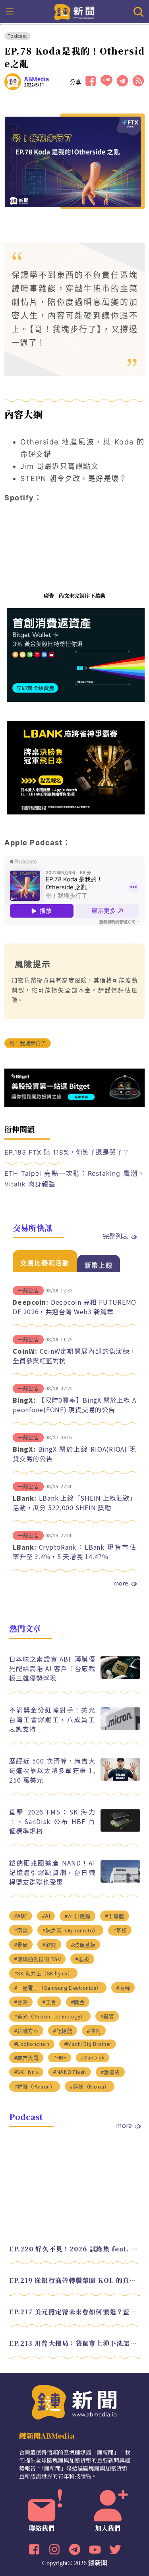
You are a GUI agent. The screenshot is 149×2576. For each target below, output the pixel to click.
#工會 (49, 2002)
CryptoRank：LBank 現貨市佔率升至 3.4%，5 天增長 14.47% (74, 1552)
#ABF (21, 1916)
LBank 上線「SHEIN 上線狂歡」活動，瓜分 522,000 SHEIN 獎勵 (74, 1503)
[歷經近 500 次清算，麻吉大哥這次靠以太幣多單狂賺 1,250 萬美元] (120, 1778)
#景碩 (21, 1945)
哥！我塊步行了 (27, 1043)
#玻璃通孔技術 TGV (38, 1959)
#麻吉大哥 (26, 2058)
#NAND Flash (70, 2072)
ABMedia (37, 79)
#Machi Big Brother (88, 2044)
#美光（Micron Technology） (50, 2017)
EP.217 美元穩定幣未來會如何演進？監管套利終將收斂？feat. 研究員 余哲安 (75, 2312)
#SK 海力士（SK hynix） (44, 1974)
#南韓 (123, 1988)
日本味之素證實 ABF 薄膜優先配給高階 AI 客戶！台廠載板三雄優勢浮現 (52, 1668)
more (121, 1583)
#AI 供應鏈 (77, 1916)
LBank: (25, 1498)
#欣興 (49, 1945)
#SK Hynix (26, 2072)
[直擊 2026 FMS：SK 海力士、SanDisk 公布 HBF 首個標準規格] (120, 1829)
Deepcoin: (31, 1302)
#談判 (94, 2031)
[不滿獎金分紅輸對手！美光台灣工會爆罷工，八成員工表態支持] (120, 1727)
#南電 (21, 1931)
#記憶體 (63, 2031)
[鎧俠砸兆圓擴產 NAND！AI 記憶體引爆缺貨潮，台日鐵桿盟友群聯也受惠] (120, 1880)
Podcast (17, 36)
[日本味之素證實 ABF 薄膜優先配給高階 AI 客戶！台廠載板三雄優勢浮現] (120, 1677)
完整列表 (116, 1236)
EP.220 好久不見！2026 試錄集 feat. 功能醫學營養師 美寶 (75, 2249)
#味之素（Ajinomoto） (70, 1931)
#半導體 (115, 1916)
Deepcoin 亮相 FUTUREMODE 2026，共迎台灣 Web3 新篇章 (74, 1307)
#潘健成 (110, 2072)
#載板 (82, 1959)
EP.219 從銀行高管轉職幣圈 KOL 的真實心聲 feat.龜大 (75, 2280)
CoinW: (25, 1351)
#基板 (120, 1931)
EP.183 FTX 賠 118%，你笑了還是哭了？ (67, 1152)
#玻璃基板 (83, 1945)
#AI (46, 1916)
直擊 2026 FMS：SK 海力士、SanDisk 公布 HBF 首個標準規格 (52, 1821)
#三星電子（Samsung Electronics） (58, 1988)
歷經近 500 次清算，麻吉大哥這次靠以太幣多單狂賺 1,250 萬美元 (52, 1770)
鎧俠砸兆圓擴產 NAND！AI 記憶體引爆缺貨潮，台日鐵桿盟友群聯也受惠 (52, 1872)
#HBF (60, 2058)
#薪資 (107, 2017)
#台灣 (21, 2002)
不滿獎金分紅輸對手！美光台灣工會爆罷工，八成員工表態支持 (52, 1719)
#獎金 (78, 2002)
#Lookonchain (32, 2044)
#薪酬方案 (26, 2031)
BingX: (24, 1400)
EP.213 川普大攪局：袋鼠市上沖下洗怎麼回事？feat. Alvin (75, 2343)
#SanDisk (93, 2058)
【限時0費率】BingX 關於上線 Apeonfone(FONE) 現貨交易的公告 (74, 1405)
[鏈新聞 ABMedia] (74, 11)
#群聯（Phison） (35, 2087)
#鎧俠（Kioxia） (90, 2087)
